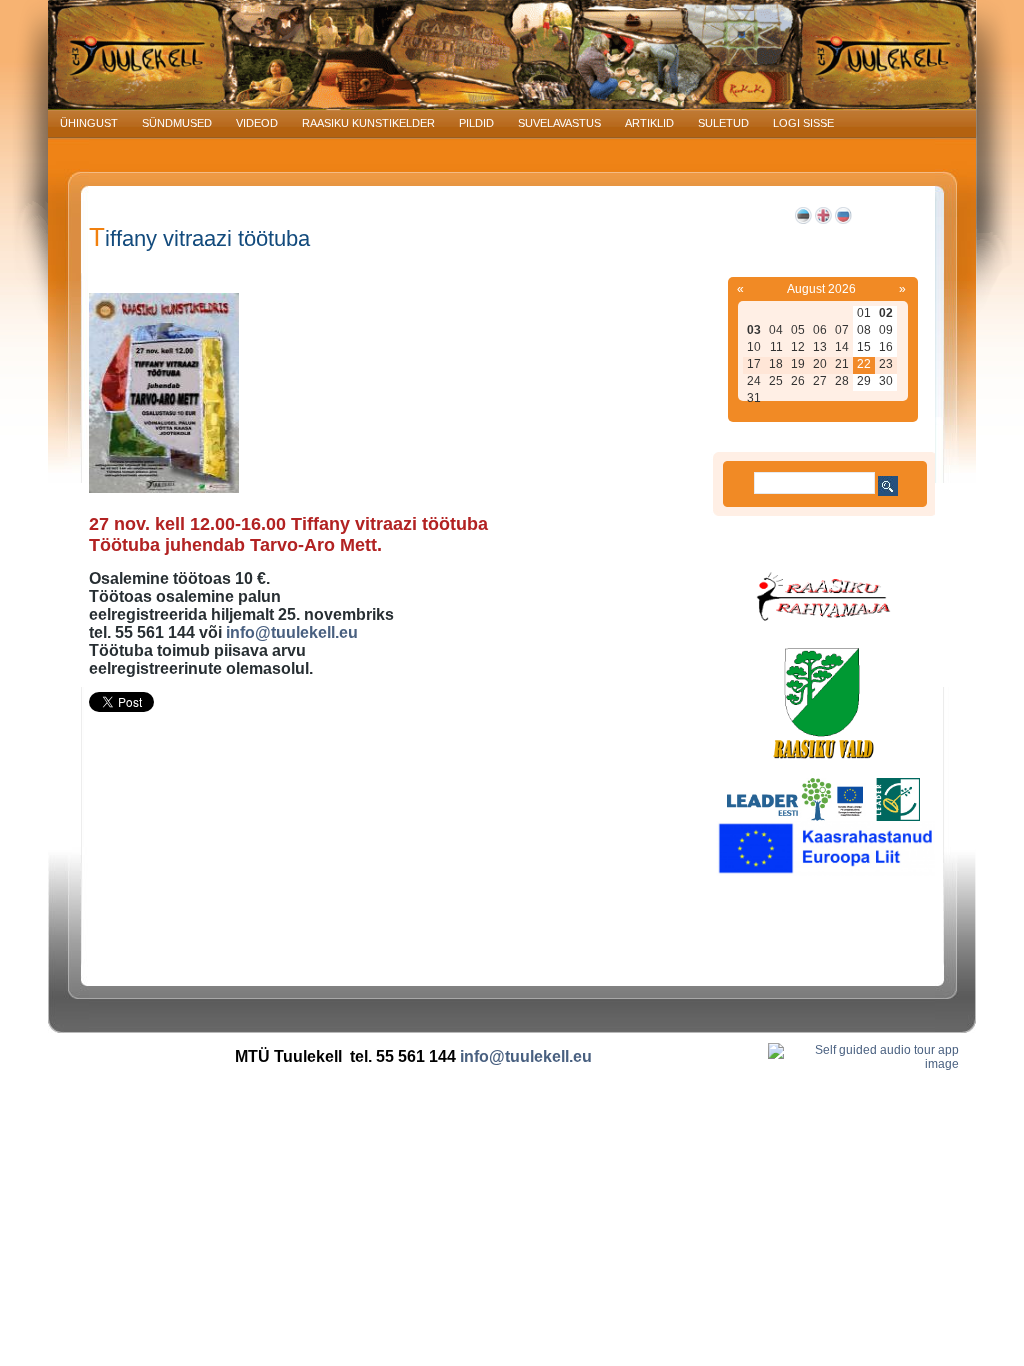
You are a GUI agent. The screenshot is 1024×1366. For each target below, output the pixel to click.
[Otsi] (888, 486)
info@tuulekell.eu (292, 632)
